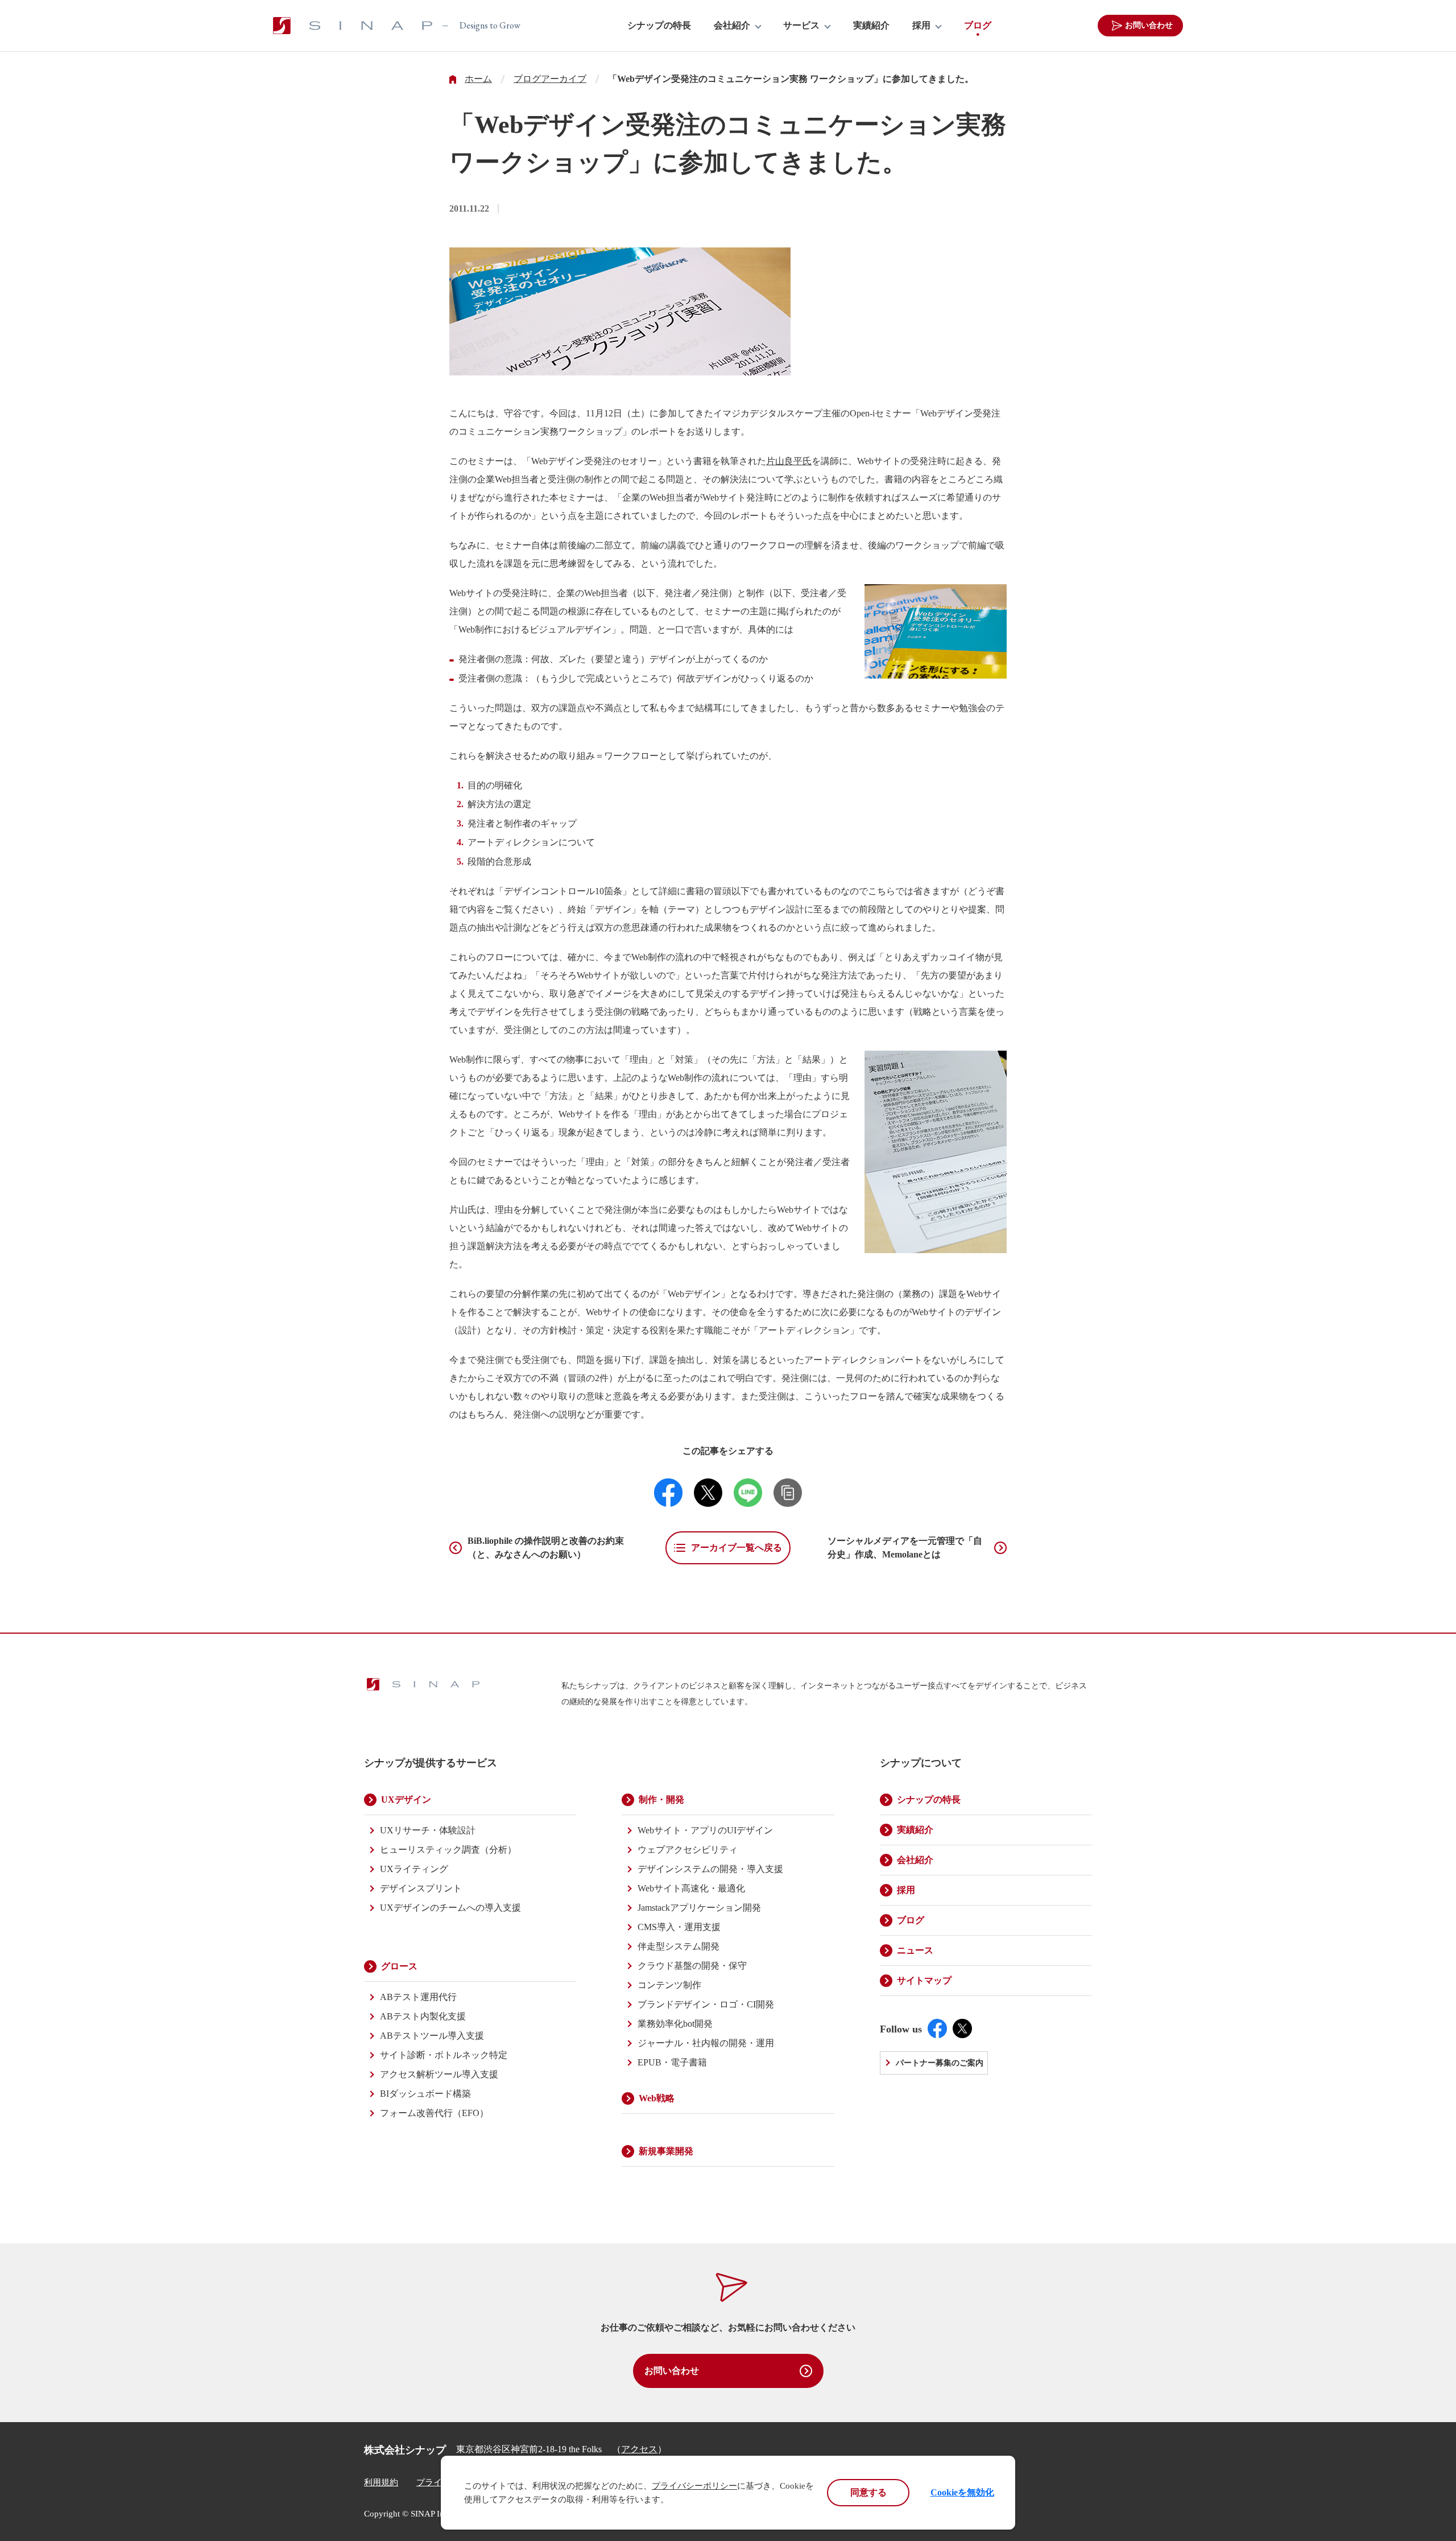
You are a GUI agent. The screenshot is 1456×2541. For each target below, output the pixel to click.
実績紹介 (871, 26)
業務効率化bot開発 (675, 2024)
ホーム (478, 79)
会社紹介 (732, 26)
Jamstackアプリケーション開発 (699, 1908)
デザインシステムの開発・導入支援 (710, 1869)
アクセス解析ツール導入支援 (439, 2074)
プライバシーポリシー (694, 2486)
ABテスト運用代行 (418, 1997)
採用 (921, 26)
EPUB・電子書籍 (672, 2062)
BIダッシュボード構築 (425, 2094)
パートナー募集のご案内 (940, 2063)
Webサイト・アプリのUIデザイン (705, 1830)
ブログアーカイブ (550, 79)
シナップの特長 (659, 26)
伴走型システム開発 (679, 1946)
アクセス (639, 2449)
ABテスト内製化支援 (423, 2016)
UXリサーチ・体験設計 (428, 1830)
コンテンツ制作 (669, 1985)
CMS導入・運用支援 (679, 1927)
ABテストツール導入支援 (432, 2036)
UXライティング (414, 1869)
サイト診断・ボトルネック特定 (444, 2055)
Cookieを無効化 (962, 2492)
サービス (801, 26)
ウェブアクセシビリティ (688, 1850)
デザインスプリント (421, 1888)
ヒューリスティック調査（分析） (448, 1850)
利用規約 (381, 2482)
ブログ (978, 26)
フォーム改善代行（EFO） (434, 2113)
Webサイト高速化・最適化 (691, 1888)
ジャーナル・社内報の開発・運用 (706, 2043)
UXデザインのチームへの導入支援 (450, 1908)
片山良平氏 (789, 461)
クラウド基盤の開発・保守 (692, 1966)
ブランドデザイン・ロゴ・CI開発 (706, 2004)
